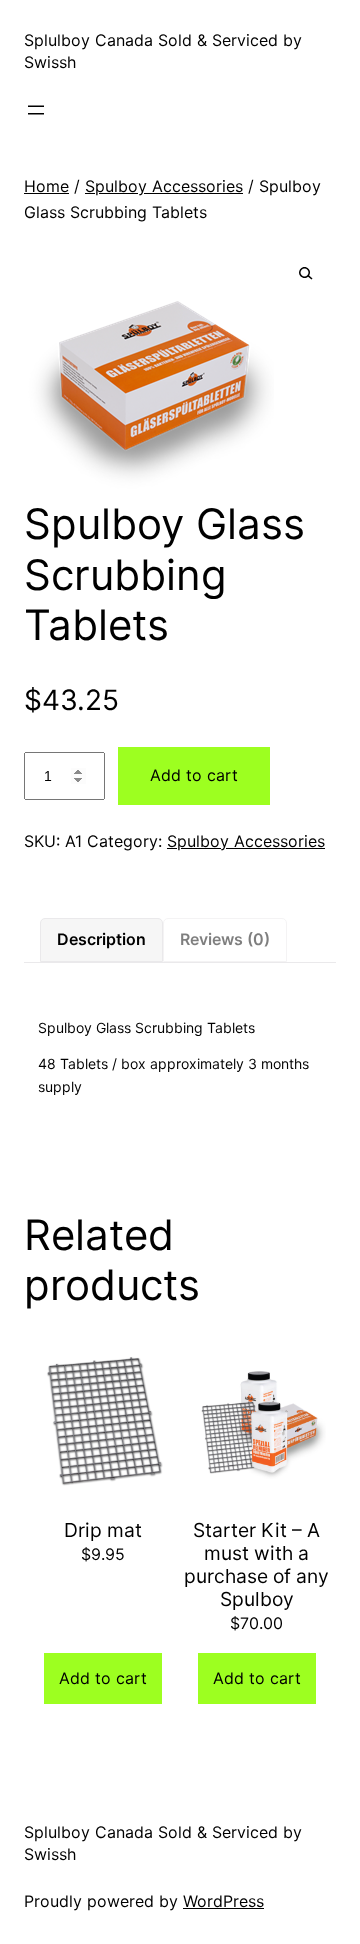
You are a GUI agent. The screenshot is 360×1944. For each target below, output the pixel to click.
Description (101, 939)
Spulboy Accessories (164, 186)
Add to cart (194, 775)
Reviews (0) (225, 939)
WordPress (223, 1901)
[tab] (101, 940)
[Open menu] (36, 110)
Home (46, 186)
